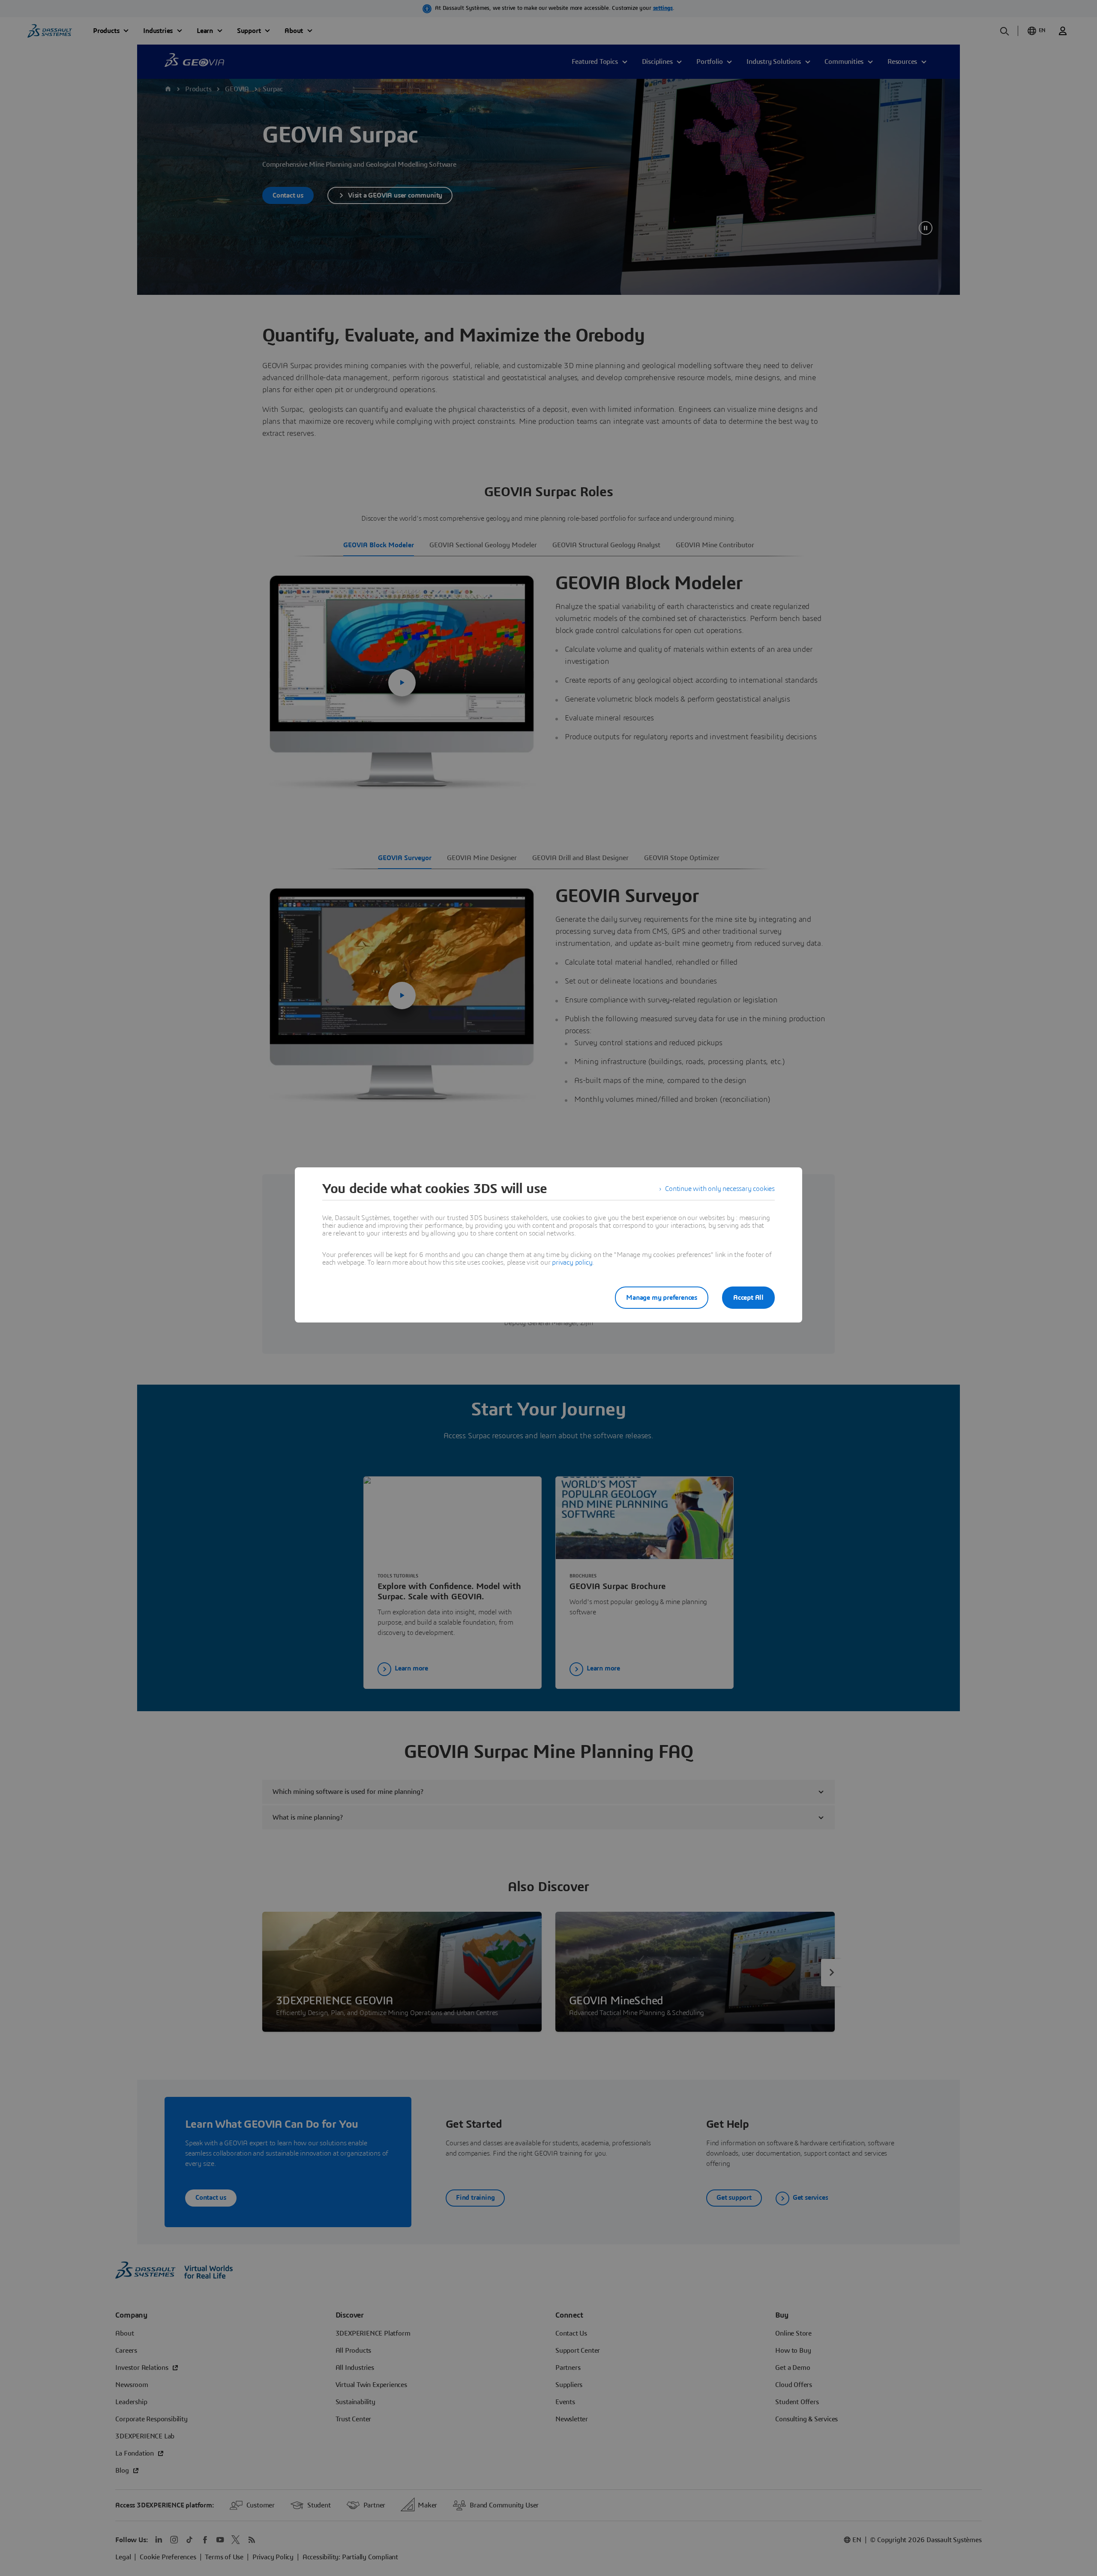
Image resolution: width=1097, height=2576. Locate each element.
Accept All (748, 1298)
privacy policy (572, 1263)
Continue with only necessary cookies (720, 1189)
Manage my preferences (662, 1298)
